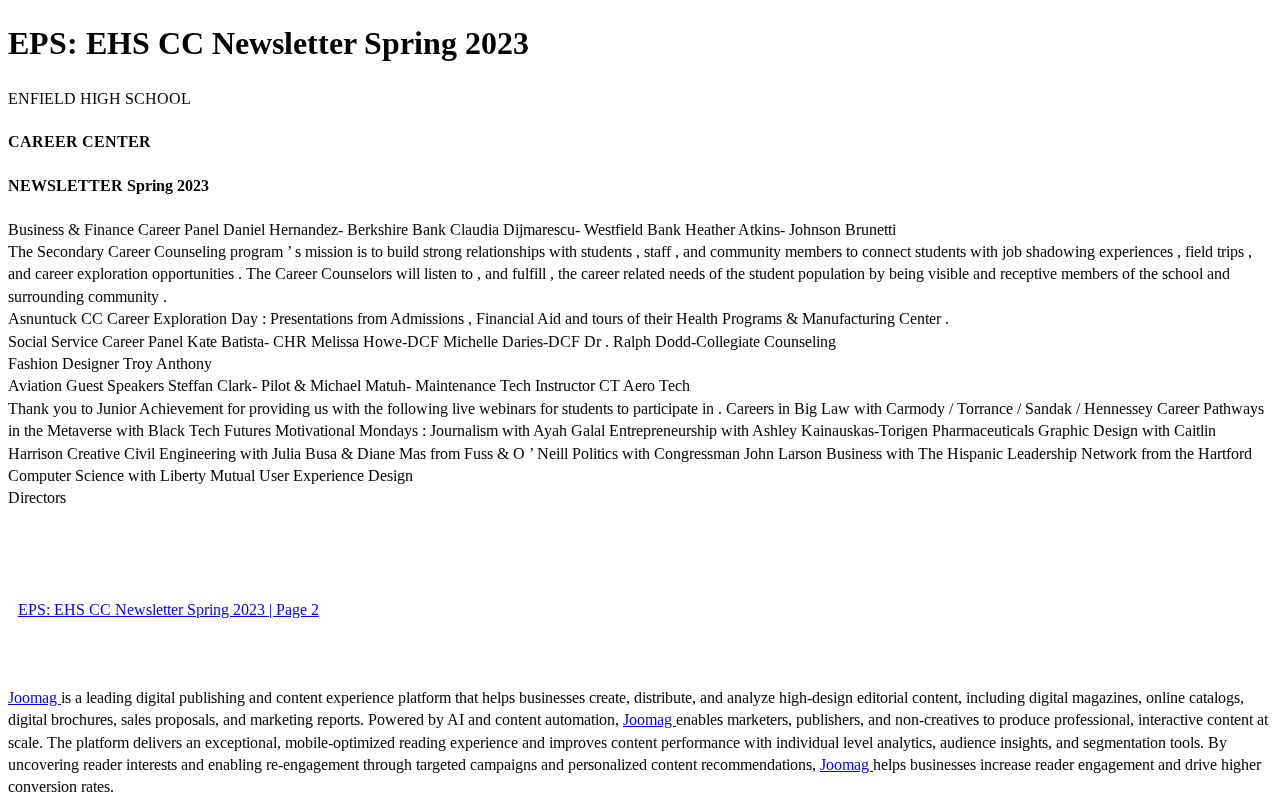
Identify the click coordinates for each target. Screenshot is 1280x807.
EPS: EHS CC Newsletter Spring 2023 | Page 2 (168, 609)
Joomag (34, 697)
